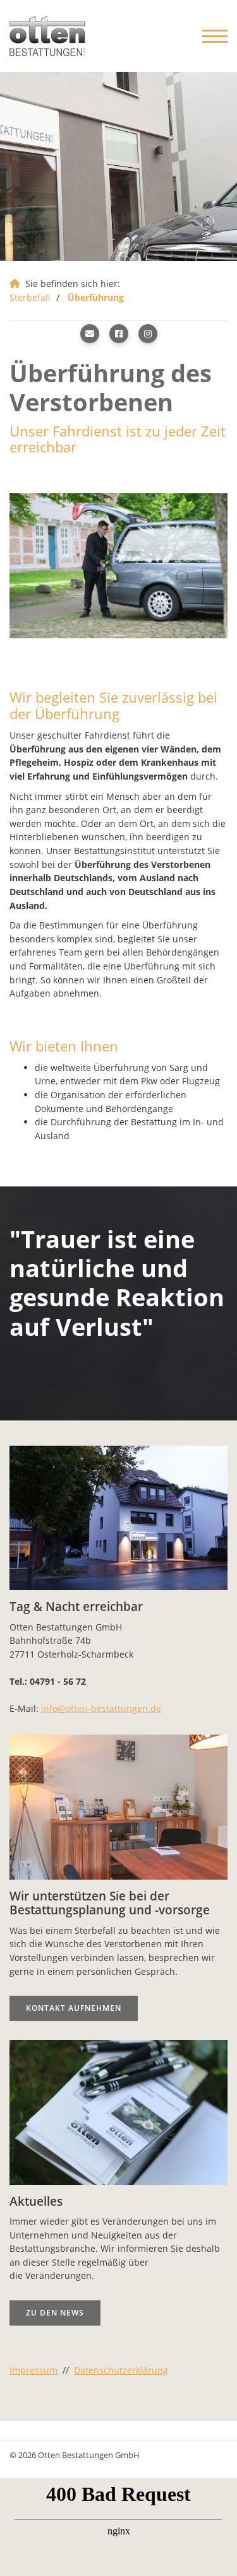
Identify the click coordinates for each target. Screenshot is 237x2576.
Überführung (96, 297)
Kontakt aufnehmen (74, 2008)
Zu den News (55, 2312)
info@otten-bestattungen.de (101, 1708)
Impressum (33, 2370)
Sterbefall (30, 297)
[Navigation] (210, 36)
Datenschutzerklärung (121, 2370)
